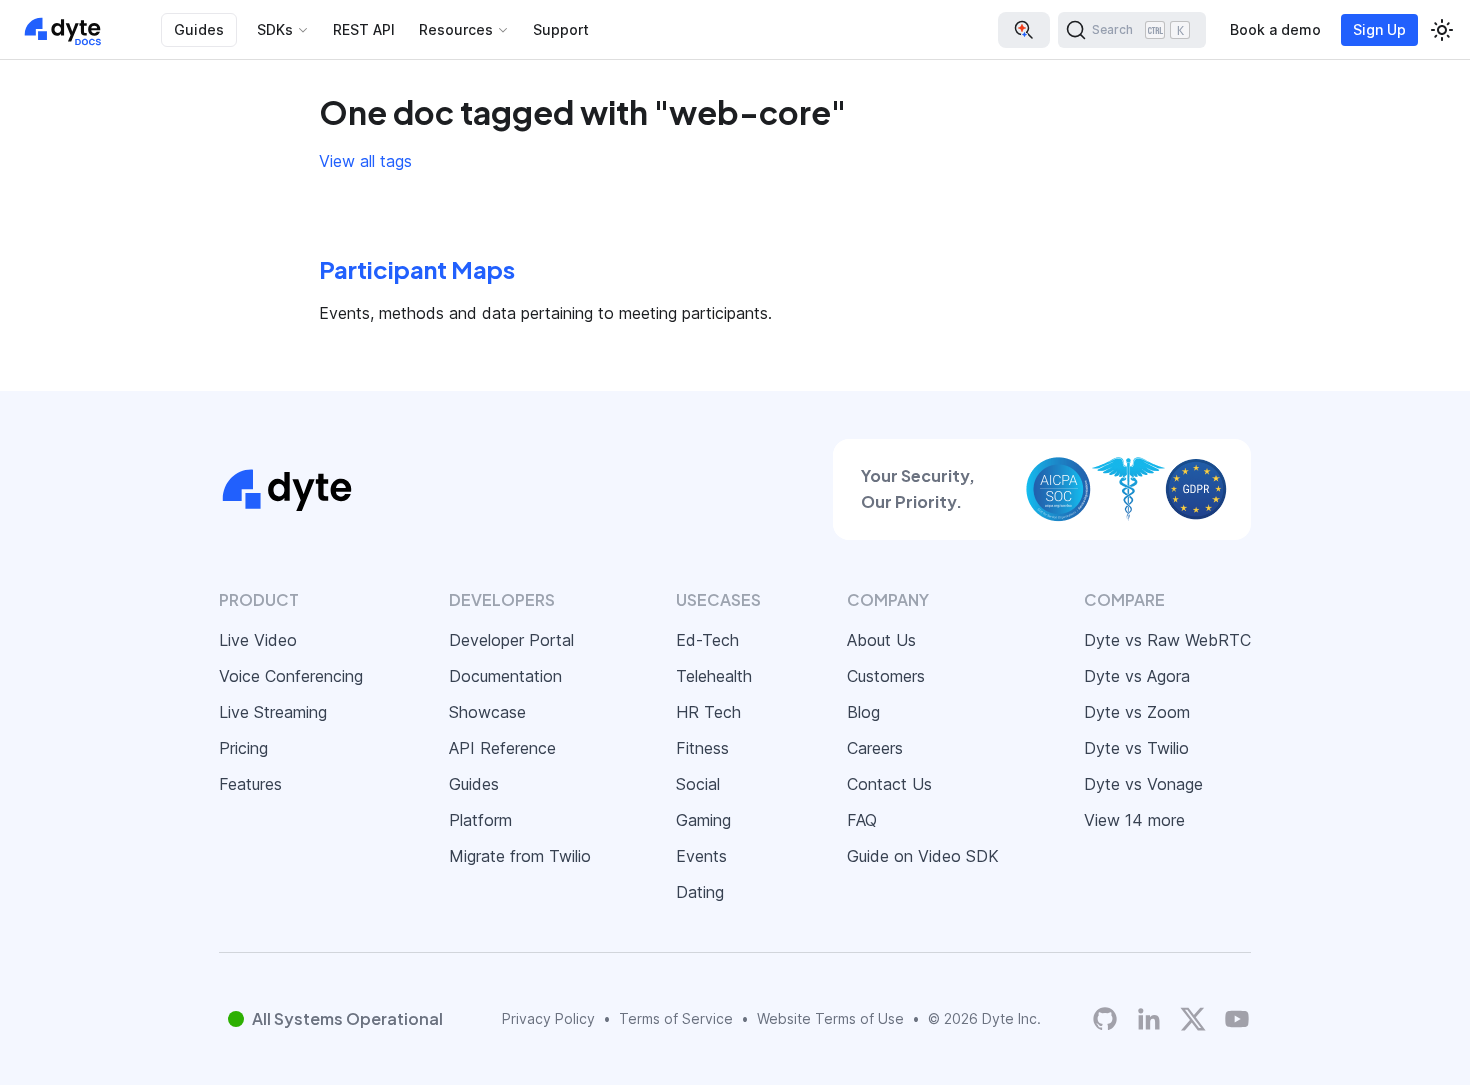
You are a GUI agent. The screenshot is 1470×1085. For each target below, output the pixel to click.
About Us (881, 640)
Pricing (243, 748)
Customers (886, 676)
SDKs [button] (275, 29)
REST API (364, 29)
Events (701, 856)
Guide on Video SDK (923, 856)
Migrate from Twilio (520, 856)
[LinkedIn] (1149, 1018)
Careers (875, 748)
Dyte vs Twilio (1136, 748)
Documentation (505, 676)
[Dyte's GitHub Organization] (1105, 1018)
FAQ (862, 820)
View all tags (365, 161)
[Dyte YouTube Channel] (1237, 1018)
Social (698, 784)
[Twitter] (1193, 1019)
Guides (199, 29)
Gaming (703, 820)
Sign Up (1379, 29)
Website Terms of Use (830, 1018)
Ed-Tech (707, 640)
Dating (700, 892)
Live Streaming (273, 712)
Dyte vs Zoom (1137, 712)
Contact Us (889, 784)
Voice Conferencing (291, 676)
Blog (863, 712)
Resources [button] (456, 29)
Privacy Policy (548, 1018)
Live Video (258, 640)
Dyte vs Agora (1137, 676)
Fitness (702, 748)
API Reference (502, 748)
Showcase (487, 712)
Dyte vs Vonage (1143, 784)
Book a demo (1275, 29)
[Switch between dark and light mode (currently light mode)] (1442, 30)
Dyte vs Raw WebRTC (1167, 640)
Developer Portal (511, 640)
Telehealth (714, 676)
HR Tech (708, 712)
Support (561, 29)
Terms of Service (676, 1018)
